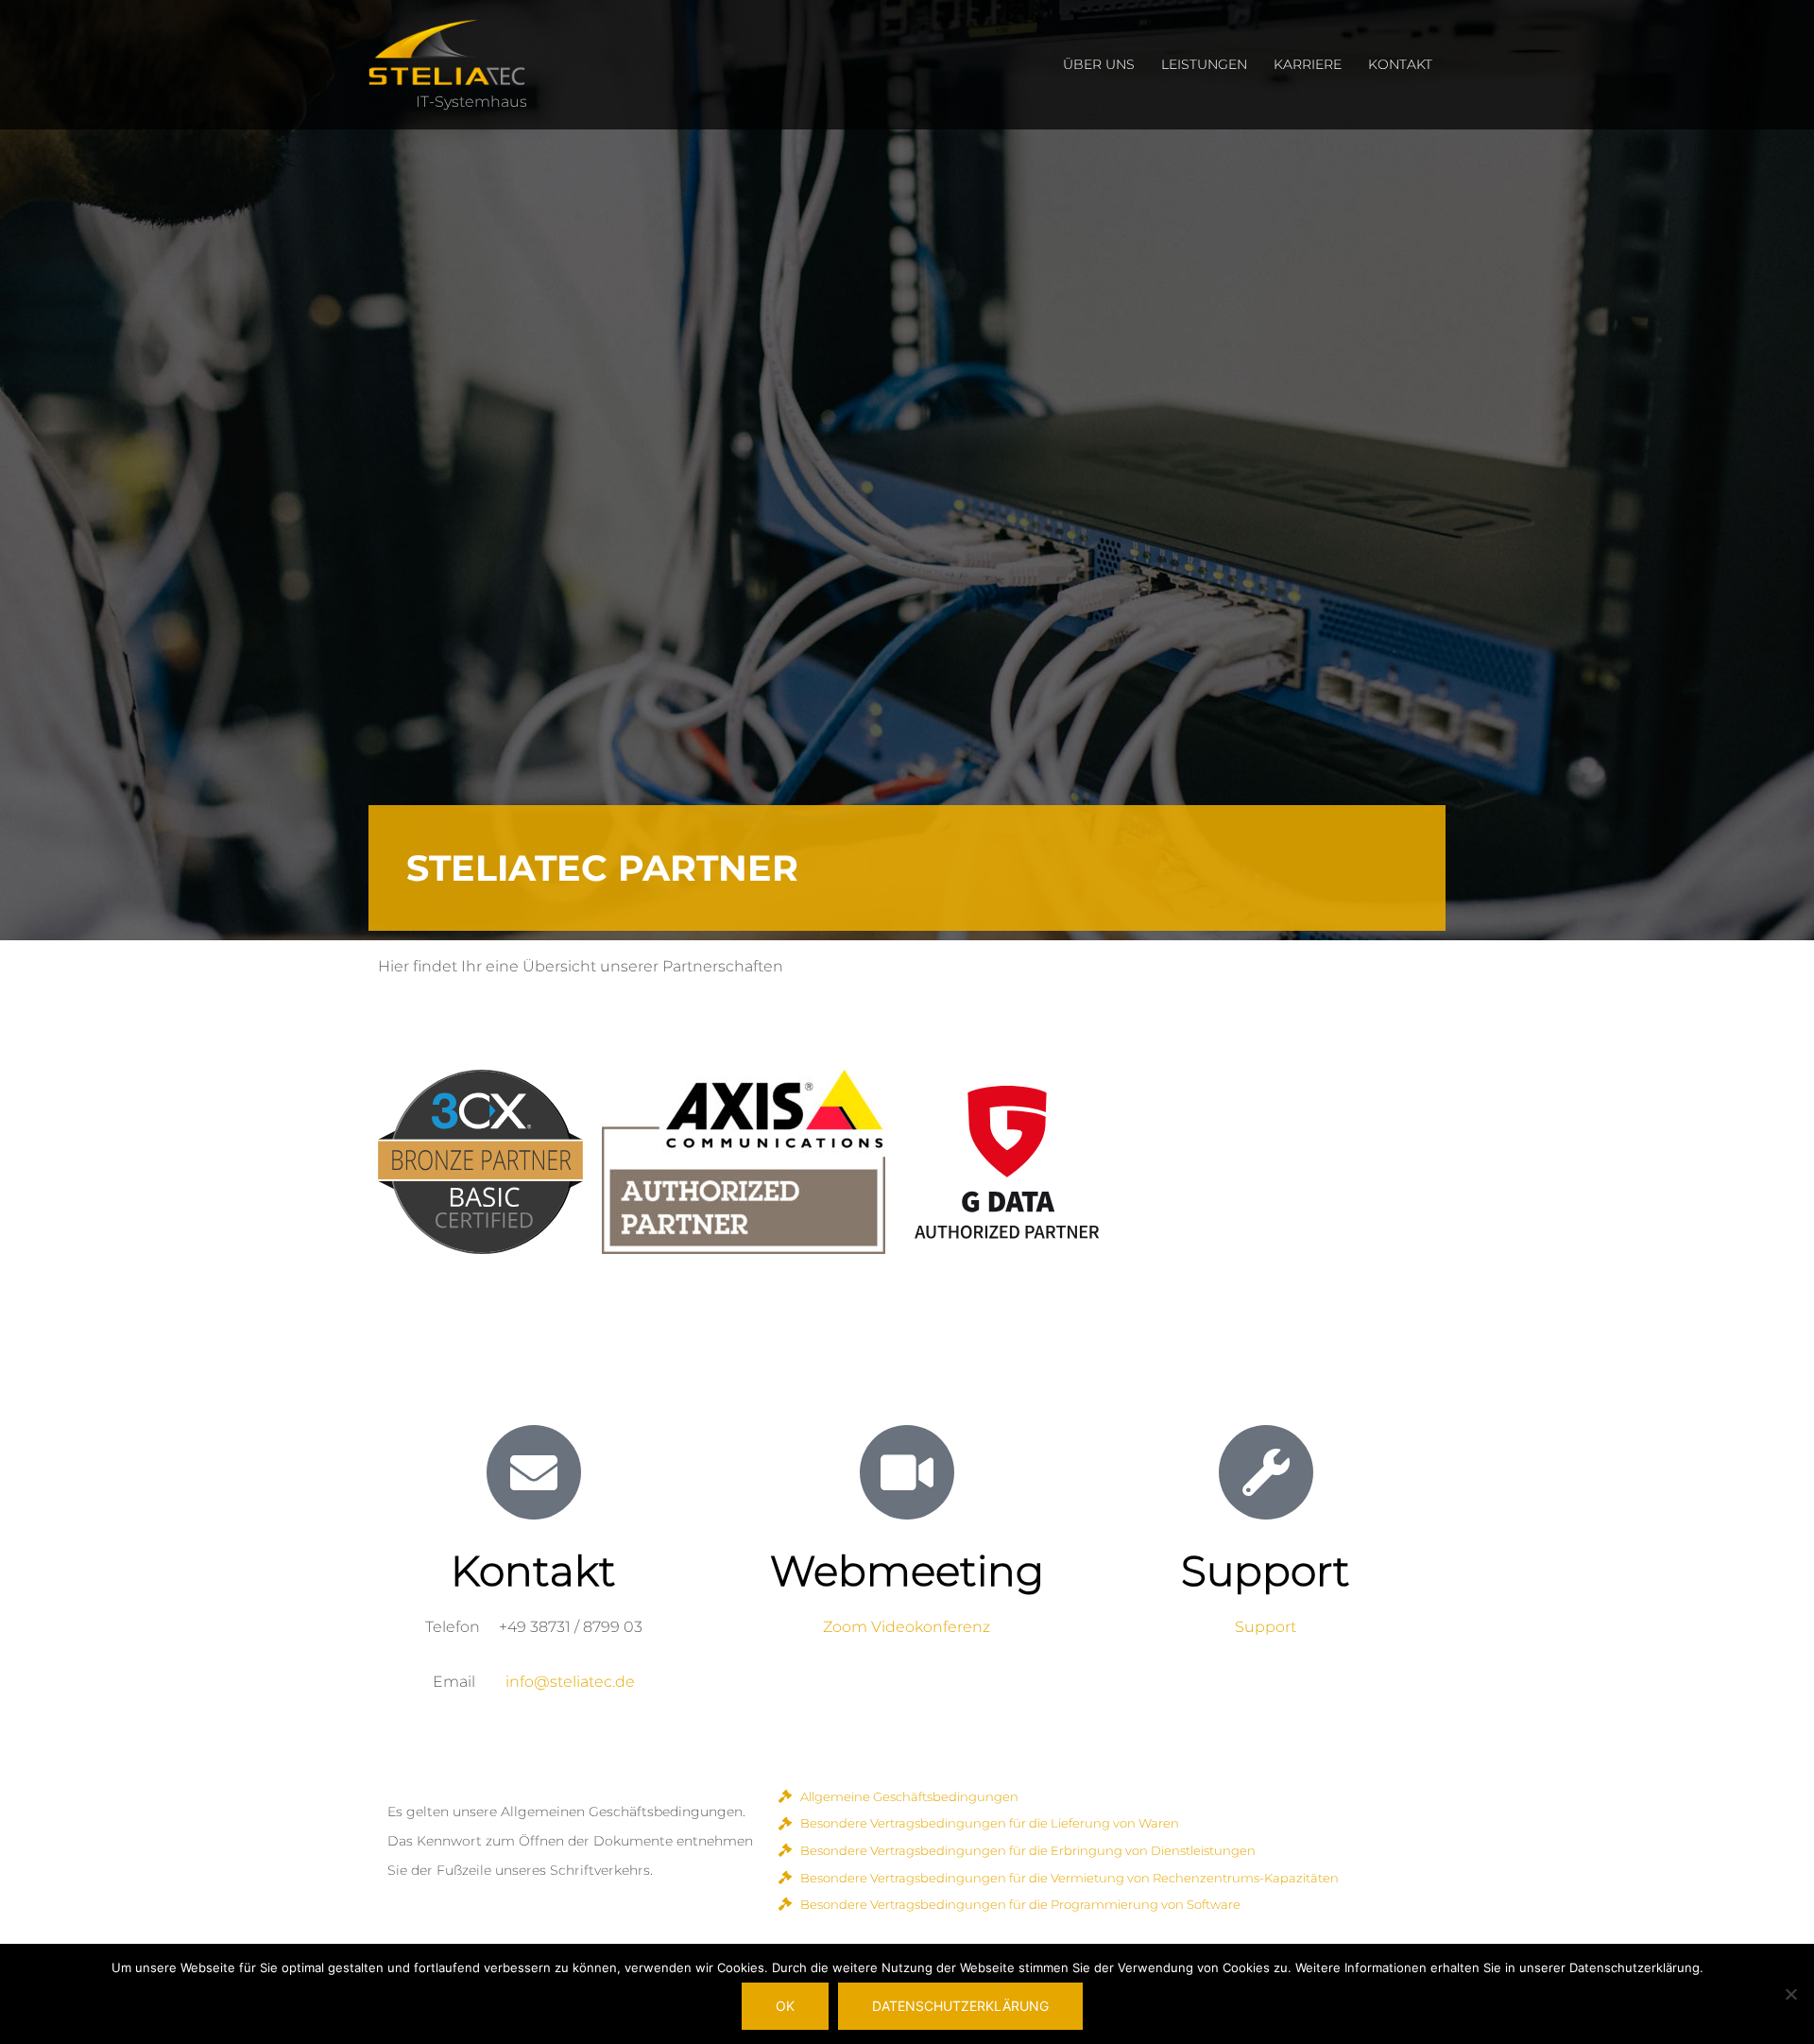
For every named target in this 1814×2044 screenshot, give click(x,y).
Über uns (1099, 64)
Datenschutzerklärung (960, 2006)
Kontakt (1400, 64)
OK (785, 2006)
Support (1266, 1627)
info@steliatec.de (570, 1682)
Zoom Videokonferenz (907, 1627)
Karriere (1308, 64)
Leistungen (1204, 64)
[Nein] (1790, 1994)
